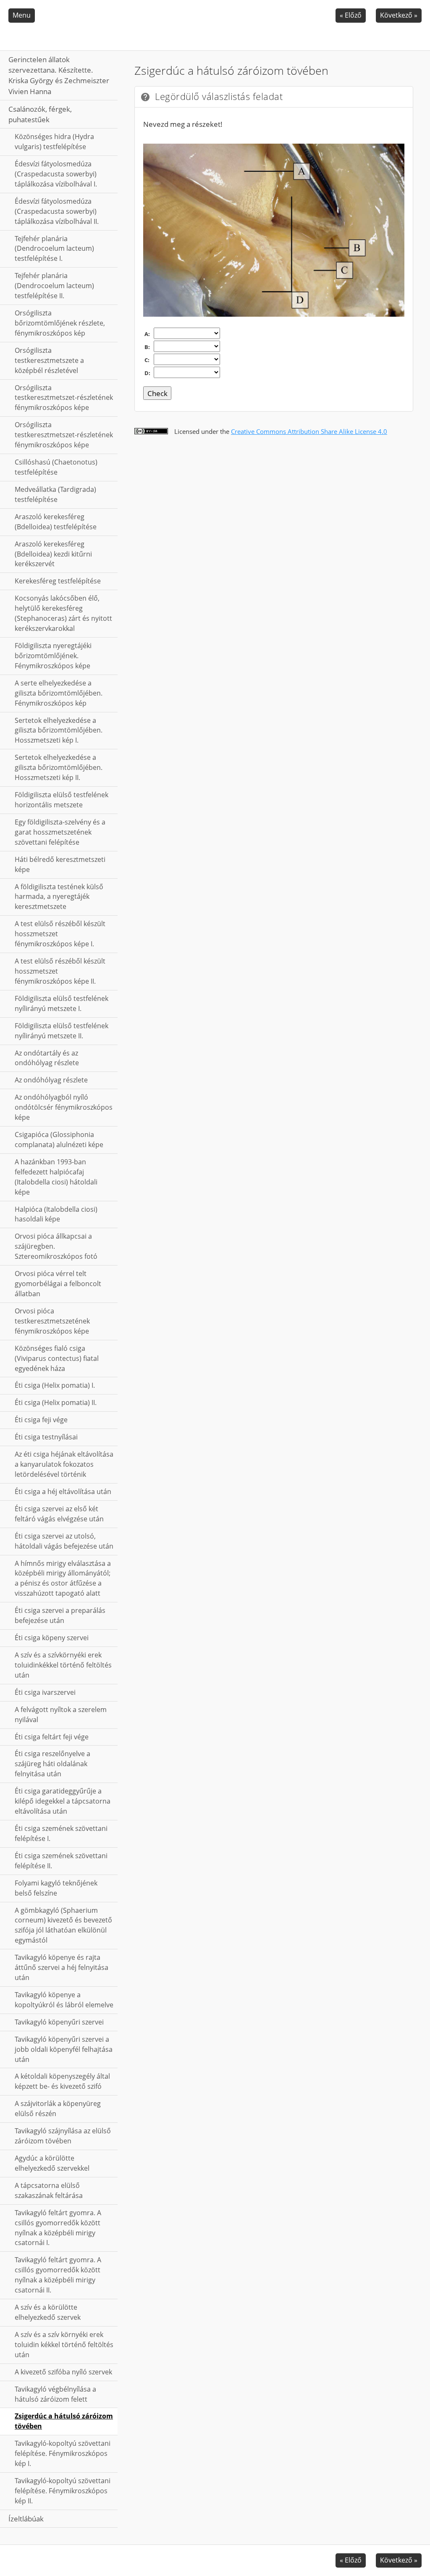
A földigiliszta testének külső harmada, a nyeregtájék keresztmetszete (59, 897)
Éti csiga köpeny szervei (52, 1638)
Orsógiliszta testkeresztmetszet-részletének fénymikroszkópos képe (64, 398)
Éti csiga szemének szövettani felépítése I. (61, 1833)
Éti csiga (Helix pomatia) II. (56, 1402)
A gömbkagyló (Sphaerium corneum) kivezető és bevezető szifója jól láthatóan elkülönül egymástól (63, 1925)
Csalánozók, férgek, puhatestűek (40, 114)
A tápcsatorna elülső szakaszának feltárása (49, 2190)
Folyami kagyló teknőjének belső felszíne (56, 1888)
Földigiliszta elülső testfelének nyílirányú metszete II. (62, 1031)
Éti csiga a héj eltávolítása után (63, 1492)
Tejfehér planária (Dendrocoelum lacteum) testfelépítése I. (54, 249)
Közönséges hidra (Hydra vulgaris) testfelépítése (54, 142)
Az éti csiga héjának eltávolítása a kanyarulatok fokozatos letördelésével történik (64, 1464)
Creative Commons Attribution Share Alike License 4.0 (309, 431)
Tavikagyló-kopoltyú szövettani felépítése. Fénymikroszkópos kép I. (63, 2453)
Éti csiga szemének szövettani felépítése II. (61, 1861)
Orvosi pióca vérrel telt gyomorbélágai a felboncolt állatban (58, 1284)
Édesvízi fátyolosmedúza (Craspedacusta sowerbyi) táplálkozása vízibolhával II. (57, 211)
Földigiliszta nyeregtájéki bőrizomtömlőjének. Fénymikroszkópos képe (53, 656)
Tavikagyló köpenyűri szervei (59, 2022)
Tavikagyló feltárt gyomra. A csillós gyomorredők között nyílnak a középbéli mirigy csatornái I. (58, 2228)
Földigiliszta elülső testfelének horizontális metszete (62, 800)
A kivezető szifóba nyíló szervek (63, 2372)
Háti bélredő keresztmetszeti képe (60, 864)
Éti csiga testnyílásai (46, 1437)
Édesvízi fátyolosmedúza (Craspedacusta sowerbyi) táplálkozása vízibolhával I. (56, 174)
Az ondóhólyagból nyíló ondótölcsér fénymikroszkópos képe (64, 1107)
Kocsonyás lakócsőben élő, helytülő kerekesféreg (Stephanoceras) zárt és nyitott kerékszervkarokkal (63, 613)
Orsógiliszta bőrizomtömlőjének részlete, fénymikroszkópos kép (60, 323)
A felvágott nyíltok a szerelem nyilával (61, 1715)
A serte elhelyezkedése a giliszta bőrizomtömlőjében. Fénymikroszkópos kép (59, 693)
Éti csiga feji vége (41, 1420)
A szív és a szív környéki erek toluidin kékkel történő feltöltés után (64, 2345)
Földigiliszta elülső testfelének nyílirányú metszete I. (62, 1003)
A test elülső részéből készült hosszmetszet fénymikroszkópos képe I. (60, 934)
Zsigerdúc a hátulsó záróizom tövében (64, 2421)
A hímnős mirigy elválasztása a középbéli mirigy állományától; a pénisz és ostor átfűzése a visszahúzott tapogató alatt (63, 1578)
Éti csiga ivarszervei (45, 1692)
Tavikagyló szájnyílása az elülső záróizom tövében (63, 2136)
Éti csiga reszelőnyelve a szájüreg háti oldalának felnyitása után (52, 1764)
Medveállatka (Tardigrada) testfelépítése (55, 494)
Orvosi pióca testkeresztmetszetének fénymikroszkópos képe (52, 1321)
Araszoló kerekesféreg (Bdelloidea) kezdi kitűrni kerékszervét (53, 554)
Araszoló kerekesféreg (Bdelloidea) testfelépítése (56, 522)
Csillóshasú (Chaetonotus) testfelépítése (56, 467)
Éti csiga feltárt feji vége (52, 1737)
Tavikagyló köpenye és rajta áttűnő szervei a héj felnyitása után (62, 1967)
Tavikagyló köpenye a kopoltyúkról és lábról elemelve (64, 2000)
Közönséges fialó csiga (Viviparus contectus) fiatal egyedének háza (57, 1358)
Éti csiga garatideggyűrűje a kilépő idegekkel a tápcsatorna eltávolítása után (63, 1801)
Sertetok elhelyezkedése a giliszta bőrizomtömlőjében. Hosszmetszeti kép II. (59, 767)
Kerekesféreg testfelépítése (58, 581)
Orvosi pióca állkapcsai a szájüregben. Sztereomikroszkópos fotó (56, 1246)
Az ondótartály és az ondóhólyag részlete (47, 1058)
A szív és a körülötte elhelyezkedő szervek (48, 2312)
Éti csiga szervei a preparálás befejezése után (60, 1615)
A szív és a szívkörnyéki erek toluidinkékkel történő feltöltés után (63, 1665)
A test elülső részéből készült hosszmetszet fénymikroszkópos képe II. (60, 971)
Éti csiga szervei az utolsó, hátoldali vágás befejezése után (64, 1541)
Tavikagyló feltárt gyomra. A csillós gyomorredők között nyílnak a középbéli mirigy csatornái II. (58, 2275)
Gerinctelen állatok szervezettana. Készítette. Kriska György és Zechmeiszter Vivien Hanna (59, 75)
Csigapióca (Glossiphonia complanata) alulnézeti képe (59, 1140)
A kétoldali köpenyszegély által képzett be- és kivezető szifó (62, 2081)
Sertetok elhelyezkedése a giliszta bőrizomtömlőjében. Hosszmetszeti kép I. (59, 730)
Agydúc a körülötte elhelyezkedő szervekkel (52, 2163)
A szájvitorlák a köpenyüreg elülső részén (58, 2109)
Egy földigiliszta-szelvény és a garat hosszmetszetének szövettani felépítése (60, 832)
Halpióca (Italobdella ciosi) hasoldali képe (56, 1214)
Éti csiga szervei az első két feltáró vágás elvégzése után (59, 1514)
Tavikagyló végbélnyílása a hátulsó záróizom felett (55, 2394)
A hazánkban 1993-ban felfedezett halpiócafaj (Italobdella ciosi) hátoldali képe (56, 1177)
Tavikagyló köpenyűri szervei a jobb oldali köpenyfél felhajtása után (64, 2049)
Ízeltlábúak (26, 2519)
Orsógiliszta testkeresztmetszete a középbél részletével (49, 360)
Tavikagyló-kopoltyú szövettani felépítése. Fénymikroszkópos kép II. (63, 2491)
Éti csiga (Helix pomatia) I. (55, 1385)
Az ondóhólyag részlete (51, 1080)
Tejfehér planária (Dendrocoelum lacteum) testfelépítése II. (54, 286)
